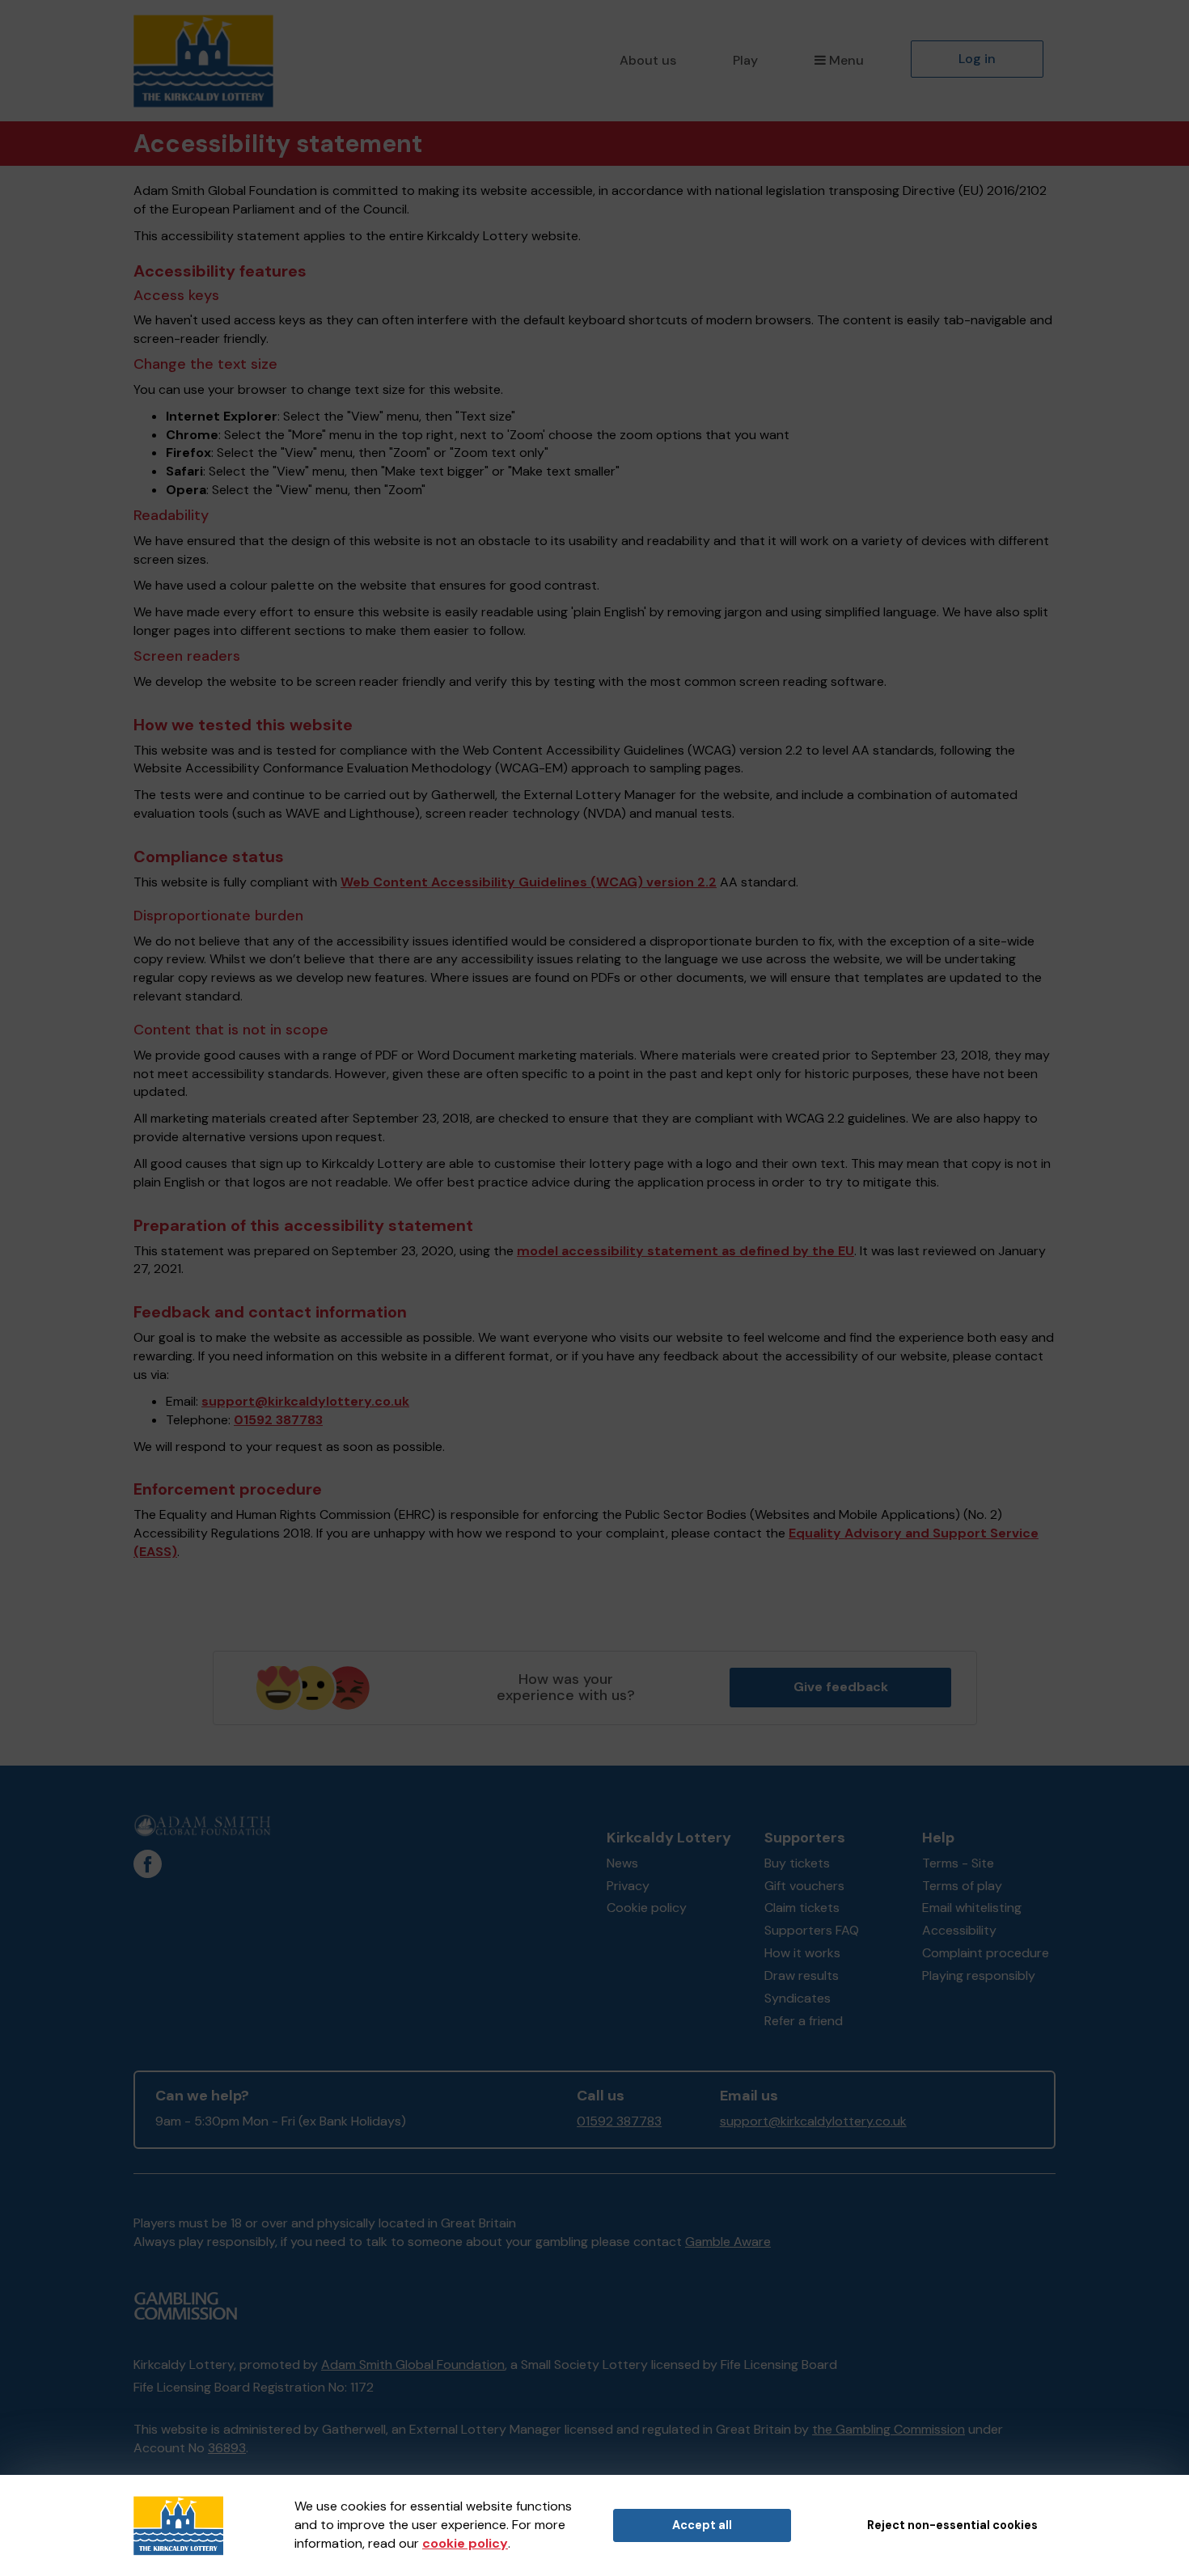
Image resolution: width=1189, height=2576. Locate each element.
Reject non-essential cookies (952, 2525)
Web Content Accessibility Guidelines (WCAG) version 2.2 (529, 882)
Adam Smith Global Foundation (413, 2365)
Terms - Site (958, 1863)
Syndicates (798, 1998)
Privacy (628, 1886)
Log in (977, 59)
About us (648, 60)
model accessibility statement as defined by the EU (685, 1251)
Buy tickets (797, 1863)
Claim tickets (802, 1908)
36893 (227, 2448)
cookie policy (465, 2543)
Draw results (802, 1975)
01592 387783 (278, 1420)
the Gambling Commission (889, 2429)
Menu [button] (846, 60)
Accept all (702, 2525)
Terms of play (962, 1886)
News (622, 1863)
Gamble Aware (728, 2242)
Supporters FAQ (812, 1930)
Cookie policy (647, 1908)
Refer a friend (804, 2021)
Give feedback (841, 1687)
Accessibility (959, 1930)
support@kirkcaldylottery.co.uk (305, 1401)
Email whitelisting (972, 1908)
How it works (802, 1953)
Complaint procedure (986, 1953)
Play (745, 60)
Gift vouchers (804, 1886)
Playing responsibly (979, 1975)
